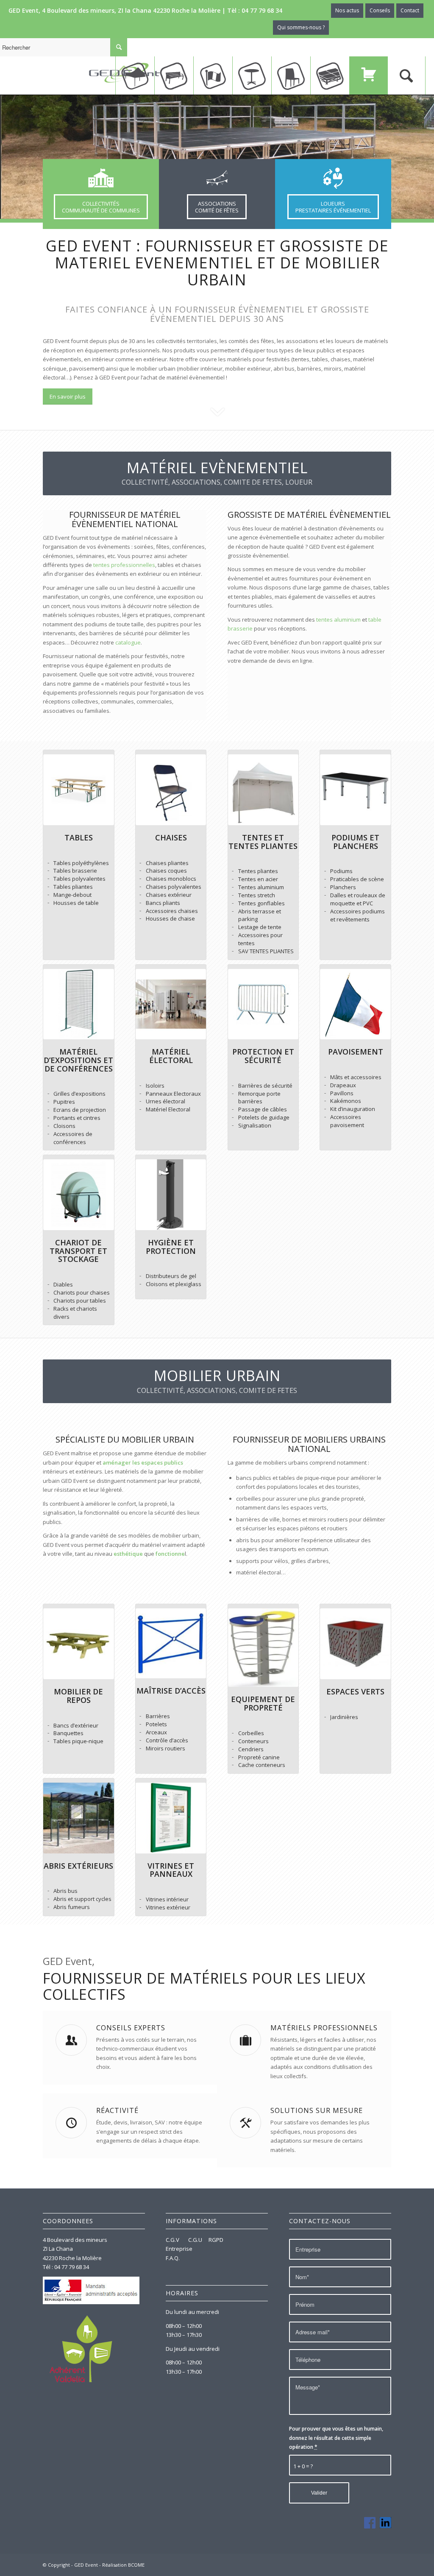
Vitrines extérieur (168, 1907)
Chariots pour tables (80, 1301)
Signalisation (255, 1125)
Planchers (343, 887)
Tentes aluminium (261, 887)
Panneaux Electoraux (173, 1094)
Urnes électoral (166, 1101)
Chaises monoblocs (171, 879)
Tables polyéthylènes (81, 863)
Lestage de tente (260, 927)
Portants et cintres (77, 1118)
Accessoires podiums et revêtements (357, 915)
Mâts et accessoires (356, 1077)
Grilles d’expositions (79, 1094)
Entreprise (179, 2249)
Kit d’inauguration (353, 1109)
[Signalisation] (233, 1126)
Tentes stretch (257, 895)
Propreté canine (259, 1757)
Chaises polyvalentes (174, 887)
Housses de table (76, 903)
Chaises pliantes (167, 863)
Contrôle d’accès (167, 1740)
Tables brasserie (75, 871)
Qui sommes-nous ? (301, 27)
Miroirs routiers (166, 1748)
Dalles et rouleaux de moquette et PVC (358, 899)
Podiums (341, 871)
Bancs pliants (163, 903)
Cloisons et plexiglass (174, 1284)
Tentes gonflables (262, 903)
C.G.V (173, 2240)
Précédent (19, 157)
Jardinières (344, 1717)
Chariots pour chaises (82, 1292)
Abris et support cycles (82, 1899)
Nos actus (347, 10)
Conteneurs (253, 1741)
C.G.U (195, 2240)
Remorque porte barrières (259, 1098)
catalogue (128, 642)
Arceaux (156, 1732)
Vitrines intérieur (167, 1899)
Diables (63, 1284)
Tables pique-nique (78, 1741)
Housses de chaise (170, 918)
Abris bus (65, 1891)
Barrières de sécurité (265, 1086)
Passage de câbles (263, 1109)
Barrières (158, 1716)
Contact (410, 10)
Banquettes (68, 1733)
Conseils (380, 10)
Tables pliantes (73, 887)
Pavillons (342, 1093)
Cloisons (64, 1126)
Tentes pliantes (258, 871)
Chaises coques (166, 871)
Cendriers (251, 1749)
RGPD (216, 2240)
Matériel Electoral (168, 1109)
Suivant (415, 157)
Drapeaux (343, 1085)
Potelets (156, 1724)
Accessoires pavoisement (347, 1121)
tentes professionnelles (124, 565)
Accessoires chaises (172, 911)
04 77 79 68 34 (262, 10)
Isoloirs (155, 1086)
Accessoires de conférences (73, 1138)
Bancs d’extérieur (76, 1725)
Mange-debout (72, 895)
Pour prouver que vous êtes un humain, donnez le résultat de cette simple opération (336, 2438)
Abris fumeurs (72, 1907)
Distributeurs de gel (171, 1276)
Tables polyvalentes (79, 879)
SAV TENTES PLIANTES (266, 951)
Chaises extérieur (169, 895)
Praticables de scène (357, 879)
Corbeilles (251, 1733)
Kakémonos (346, 1101)
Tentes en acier (258, 879)
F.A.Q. (173, 2258)
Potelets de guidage (264, 1117)
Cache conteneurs (262, 1765)
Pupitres (64, 1102)
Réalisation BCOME (123, 2565)
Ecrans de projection (80, 1110)
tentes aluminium (338, 620)
